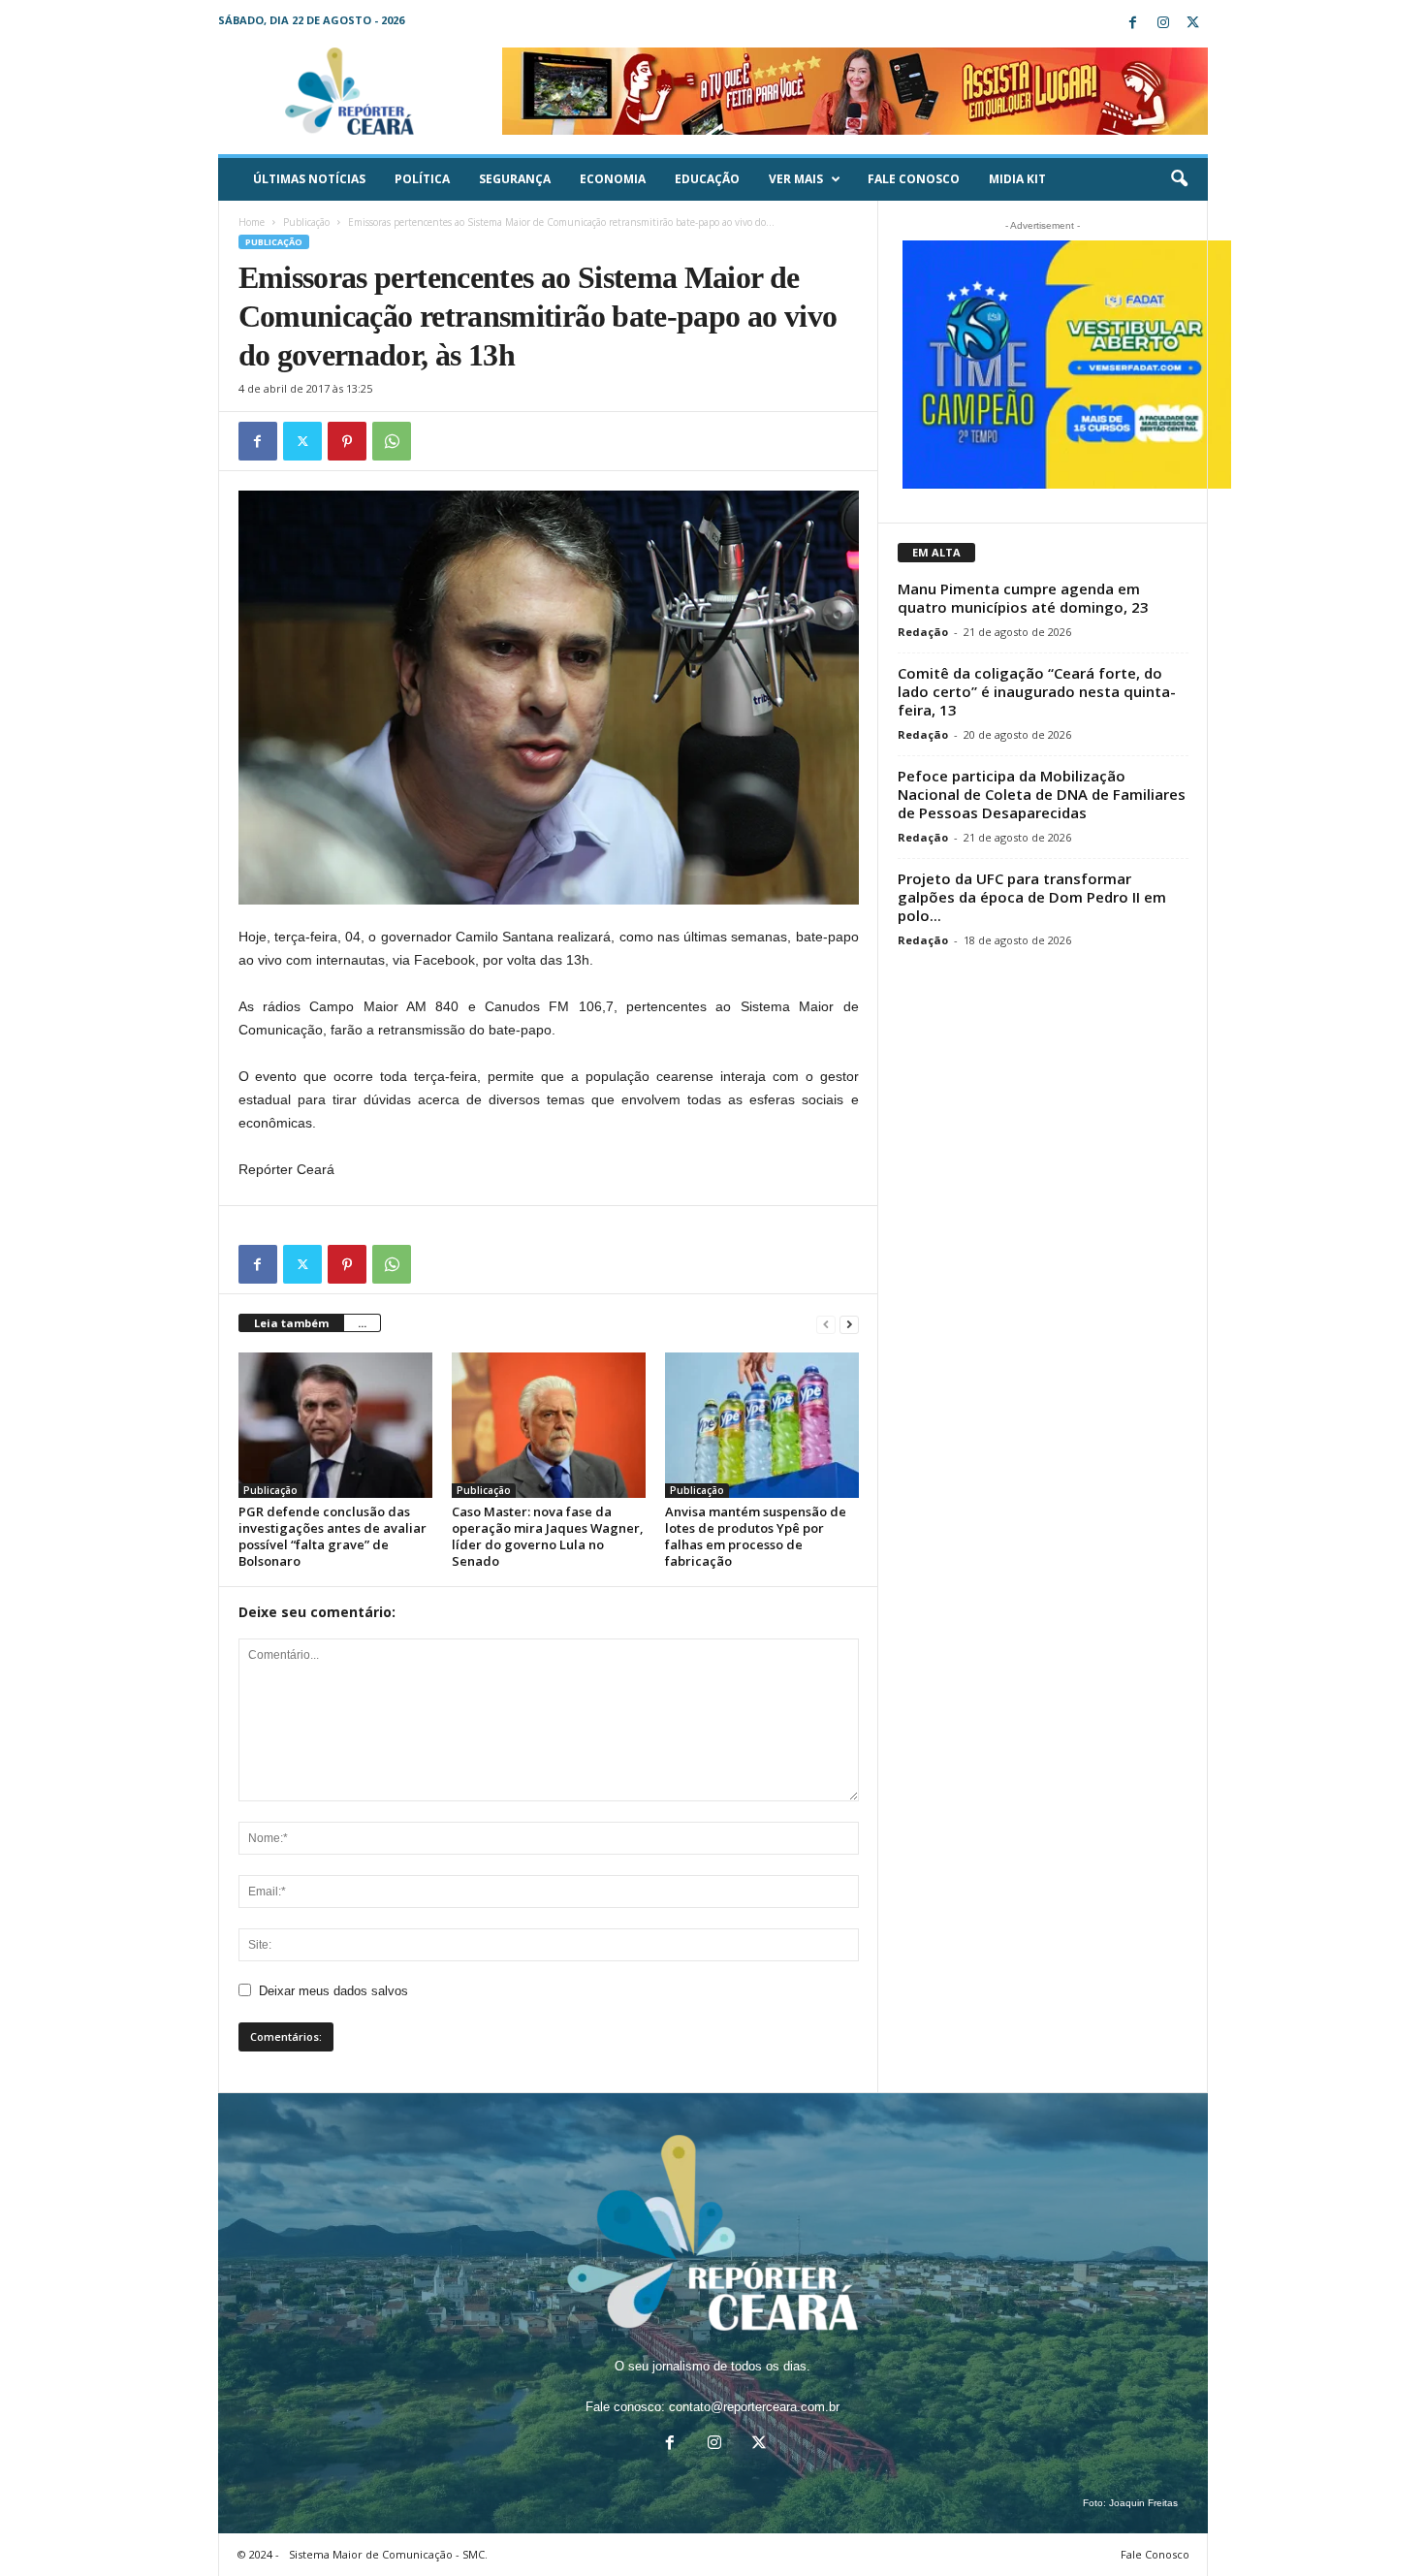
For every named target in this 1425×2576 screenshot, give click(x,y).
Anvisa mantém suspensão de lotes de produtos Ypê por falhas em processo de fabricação (756, 1536)
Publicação (306, 222)
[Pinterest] (347, 441)
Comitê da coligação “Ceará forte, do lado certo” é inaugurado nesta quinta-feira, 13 (1037, 691)
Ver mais (796, 179)
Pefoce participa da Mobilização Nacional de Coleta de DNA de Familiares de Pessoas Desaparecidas (1042, 794)
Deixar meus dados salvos (333, 1991)
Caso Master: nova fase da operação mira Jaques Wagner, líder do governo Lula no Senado (548, 1536)
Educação (707, 179)
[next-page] (849, 1324)
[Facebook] (1133, 24)
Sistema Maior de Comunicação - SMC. (388, 2554)
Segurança (515, 179)
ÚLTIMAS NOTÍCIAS (309, 179)
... (362, 1323)
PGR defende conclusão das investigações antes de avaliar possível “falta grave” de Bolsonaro (332, 1536)
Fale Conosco (914, 179)
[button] (1179, 179)
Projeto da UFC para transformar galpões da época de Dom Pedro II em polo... (1032, 897)
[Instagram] (1163, 24)
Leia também (291, 1323)
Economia (613, 179)
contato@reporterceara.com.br (754, 2407)
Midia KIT (1017, 179)
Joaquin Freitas (1143, 2503)
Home (252, 222)
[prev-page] (826, 1324)
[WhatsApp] (392, 441)
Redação (923, 632)
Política (422, 179)
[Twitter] (1193, 24)
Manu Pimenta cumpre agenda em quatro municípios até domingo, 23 (1023, 598)
